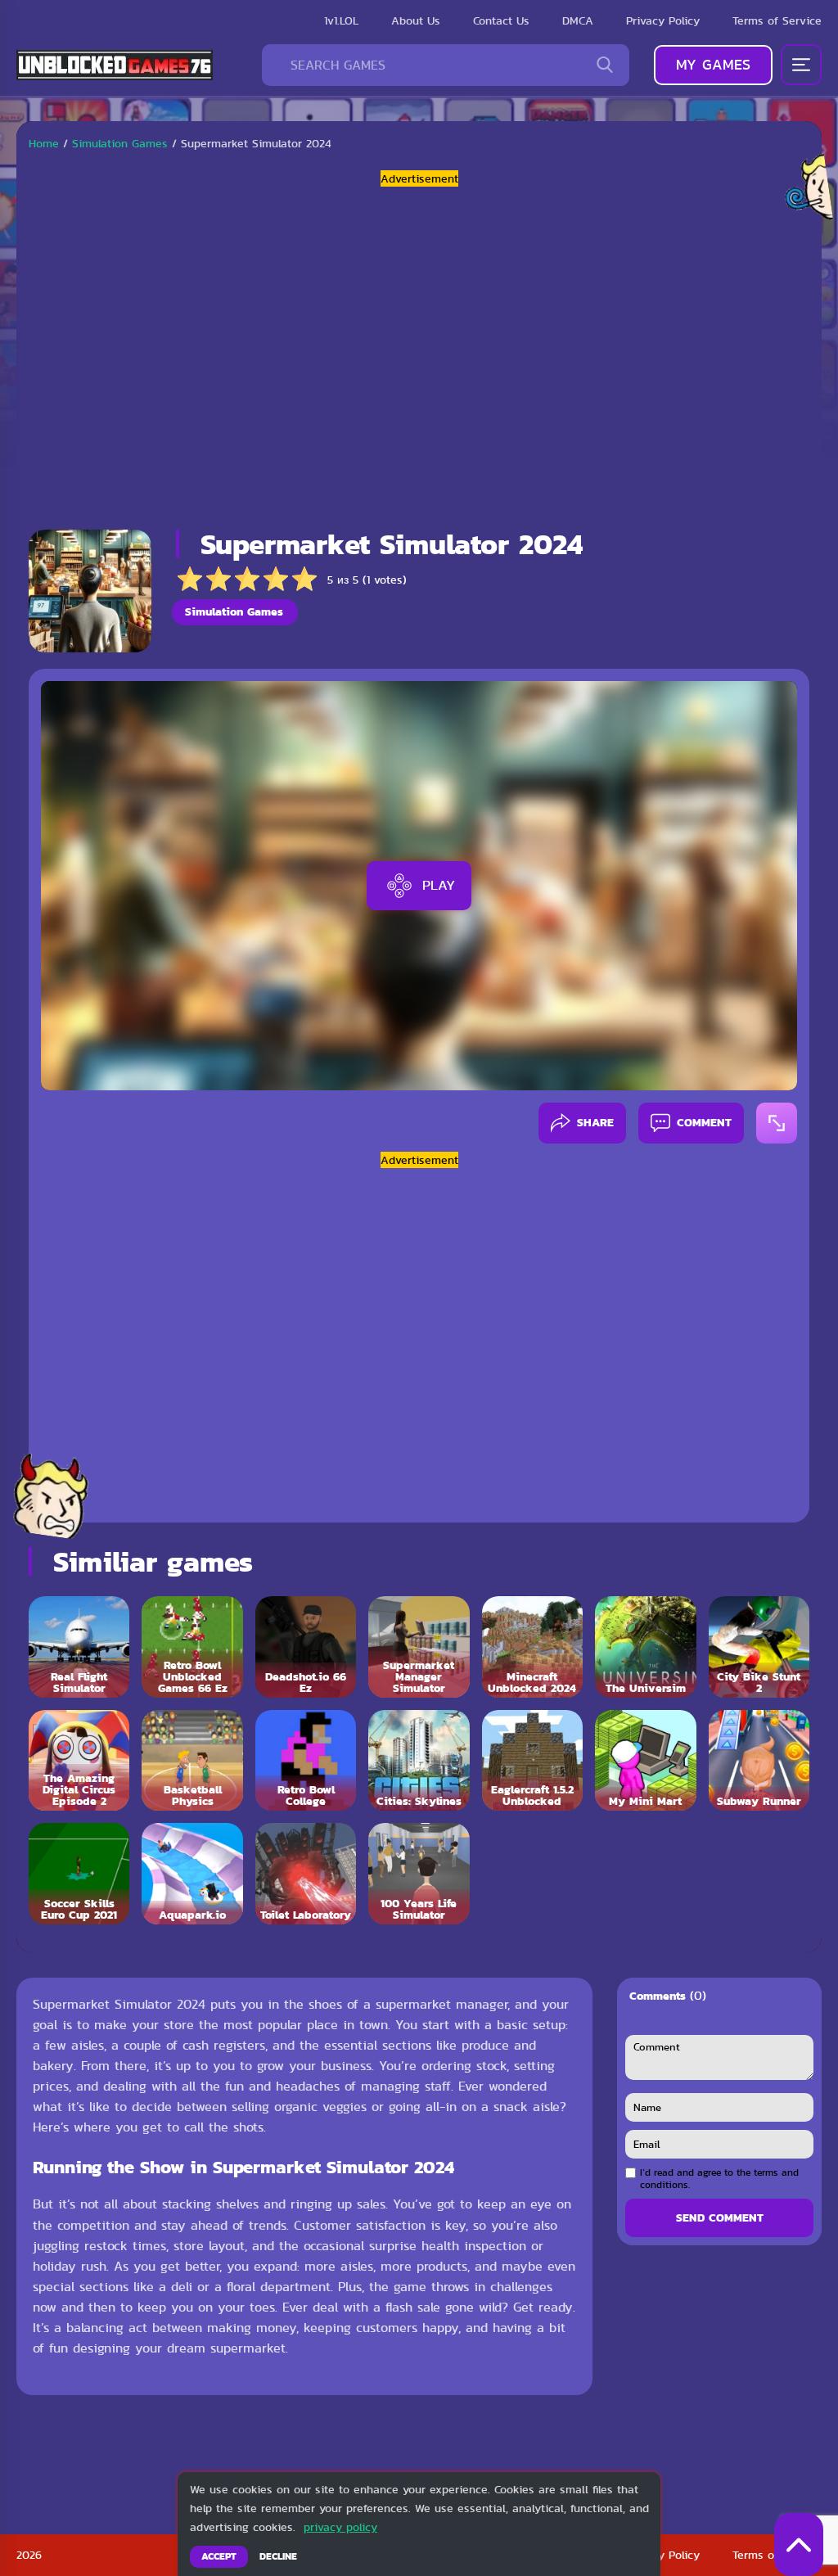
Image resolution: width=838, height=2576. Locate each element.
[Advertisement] (419, 352)
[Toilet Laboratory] (306, 1873)
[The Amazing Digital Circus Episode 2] (79, 1760)
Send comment (720, 2217)
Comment (704, 1122)
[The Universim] (645, 1647)
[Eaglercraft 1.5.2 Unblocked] (532, 1760)
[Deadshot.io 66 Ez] (306, 1647)
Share (595, 1122)
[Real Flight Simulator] (79, 1647)
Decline (278, 2556)
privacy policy (340, 2527)
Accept (219, 2556)
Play (439, 885)
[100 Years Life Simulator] (419, 1873)
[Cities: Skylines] (419, 1760)
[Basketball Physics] (192, 1760)
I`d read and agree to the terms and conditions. (719, 2179)
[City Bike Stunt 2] (759, 1647)
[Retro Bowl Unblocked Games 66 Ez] (192, 1647)
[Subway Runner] (759, 1760)
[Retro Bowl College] (306, 1760)
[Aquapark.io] (192, 1873)
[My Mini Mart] (645, 1760)
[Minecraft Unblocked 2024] (532, 1647)
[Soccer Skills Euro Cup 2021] (79, 1873)
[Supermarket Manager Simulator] (419, 1647)
